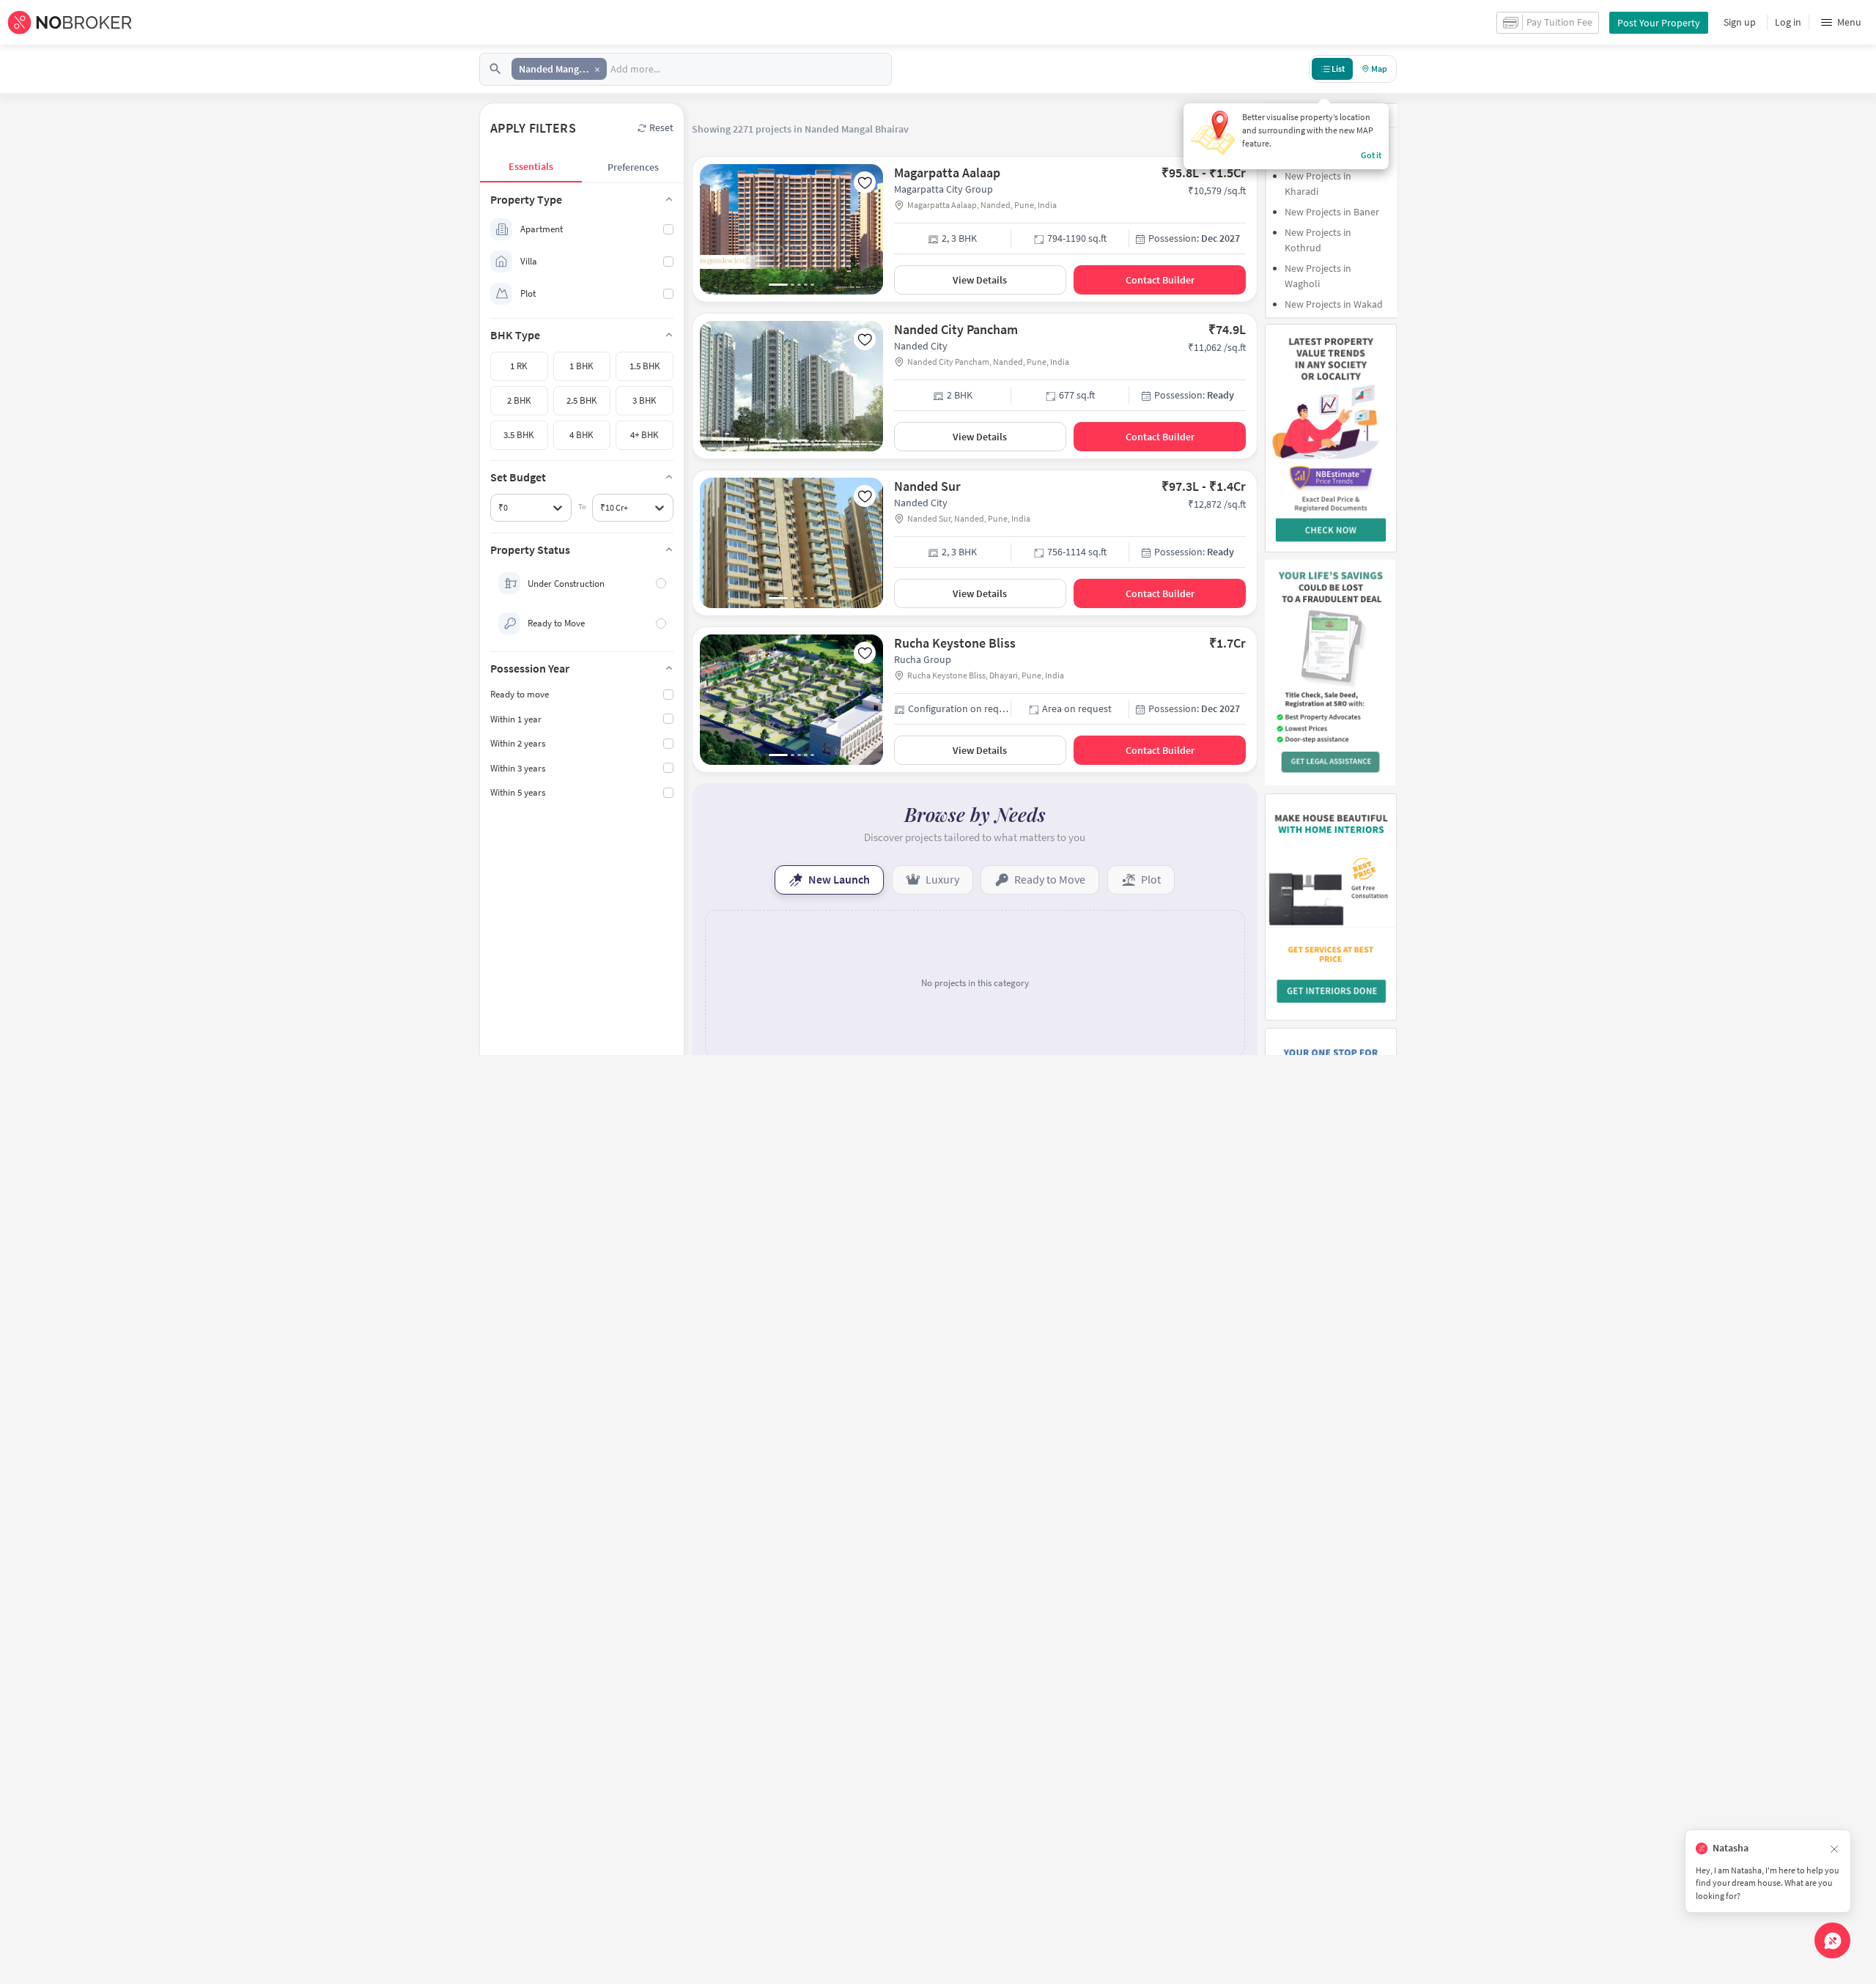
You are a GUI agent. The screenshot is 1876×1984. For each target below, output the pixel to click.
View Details (980, 280)
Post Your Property (1659, 23)
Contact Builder (1160, 280)
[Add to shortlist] (865, 182)
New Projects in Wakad (1334, 304)
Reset (661, 127)
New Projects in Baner (1332, 212)
